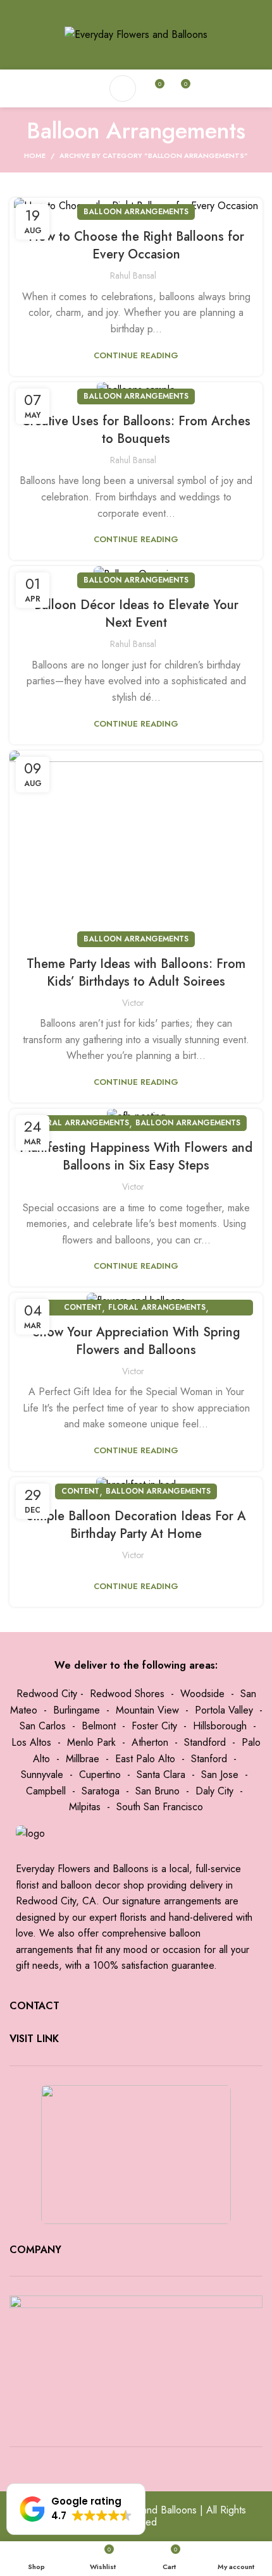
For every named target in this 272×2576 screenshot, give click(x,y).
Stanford (209, 1759)
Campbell (46, 1791)
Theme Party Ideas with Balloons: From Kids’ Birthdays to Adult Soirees (136, 973)
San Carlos (43, 1726)
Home (35, 155)
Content (83, 1307)
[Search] (123, 88)
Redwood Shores (127, 1694)
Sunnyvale (42, 1775)
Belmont (99, 1726)
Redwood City (47, 1694)
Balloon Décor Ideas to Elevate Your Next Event (136, 614)
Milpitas (85, 1807)
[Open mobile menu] (91, 88)
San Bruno (158, 1791)
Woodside (202, 1694)
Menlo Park (91, 1742)
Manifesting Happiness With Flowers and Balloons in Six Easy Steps (136, 1157)
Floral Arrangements (80, 1123)
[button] (76, 2509)
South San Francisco (160, 1807)
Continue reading (136, 355)
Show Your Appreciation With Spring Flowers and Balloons (136, 1341)
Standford (205, 1742)
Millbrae (83, 1759)
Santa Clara (161, 1775)
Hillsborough (220, 1726)
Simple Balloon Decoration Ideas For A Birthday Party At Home (136, 1525)
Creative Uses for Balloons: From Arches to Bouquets (136, 430)
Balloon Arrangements (136, 212)
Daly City (214, 1791)
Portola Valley (224, 1710)
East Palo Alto (145, 1759)
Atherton (150, 1742)
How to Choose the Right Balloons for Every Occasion (136, 245)
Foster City (154, 1726)
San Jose (220, 1775)
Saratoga (101, 1791)
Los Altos (31, 1742)
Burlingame (77, 1710)
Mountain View (147, 1710)
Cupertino (100, 1775)
